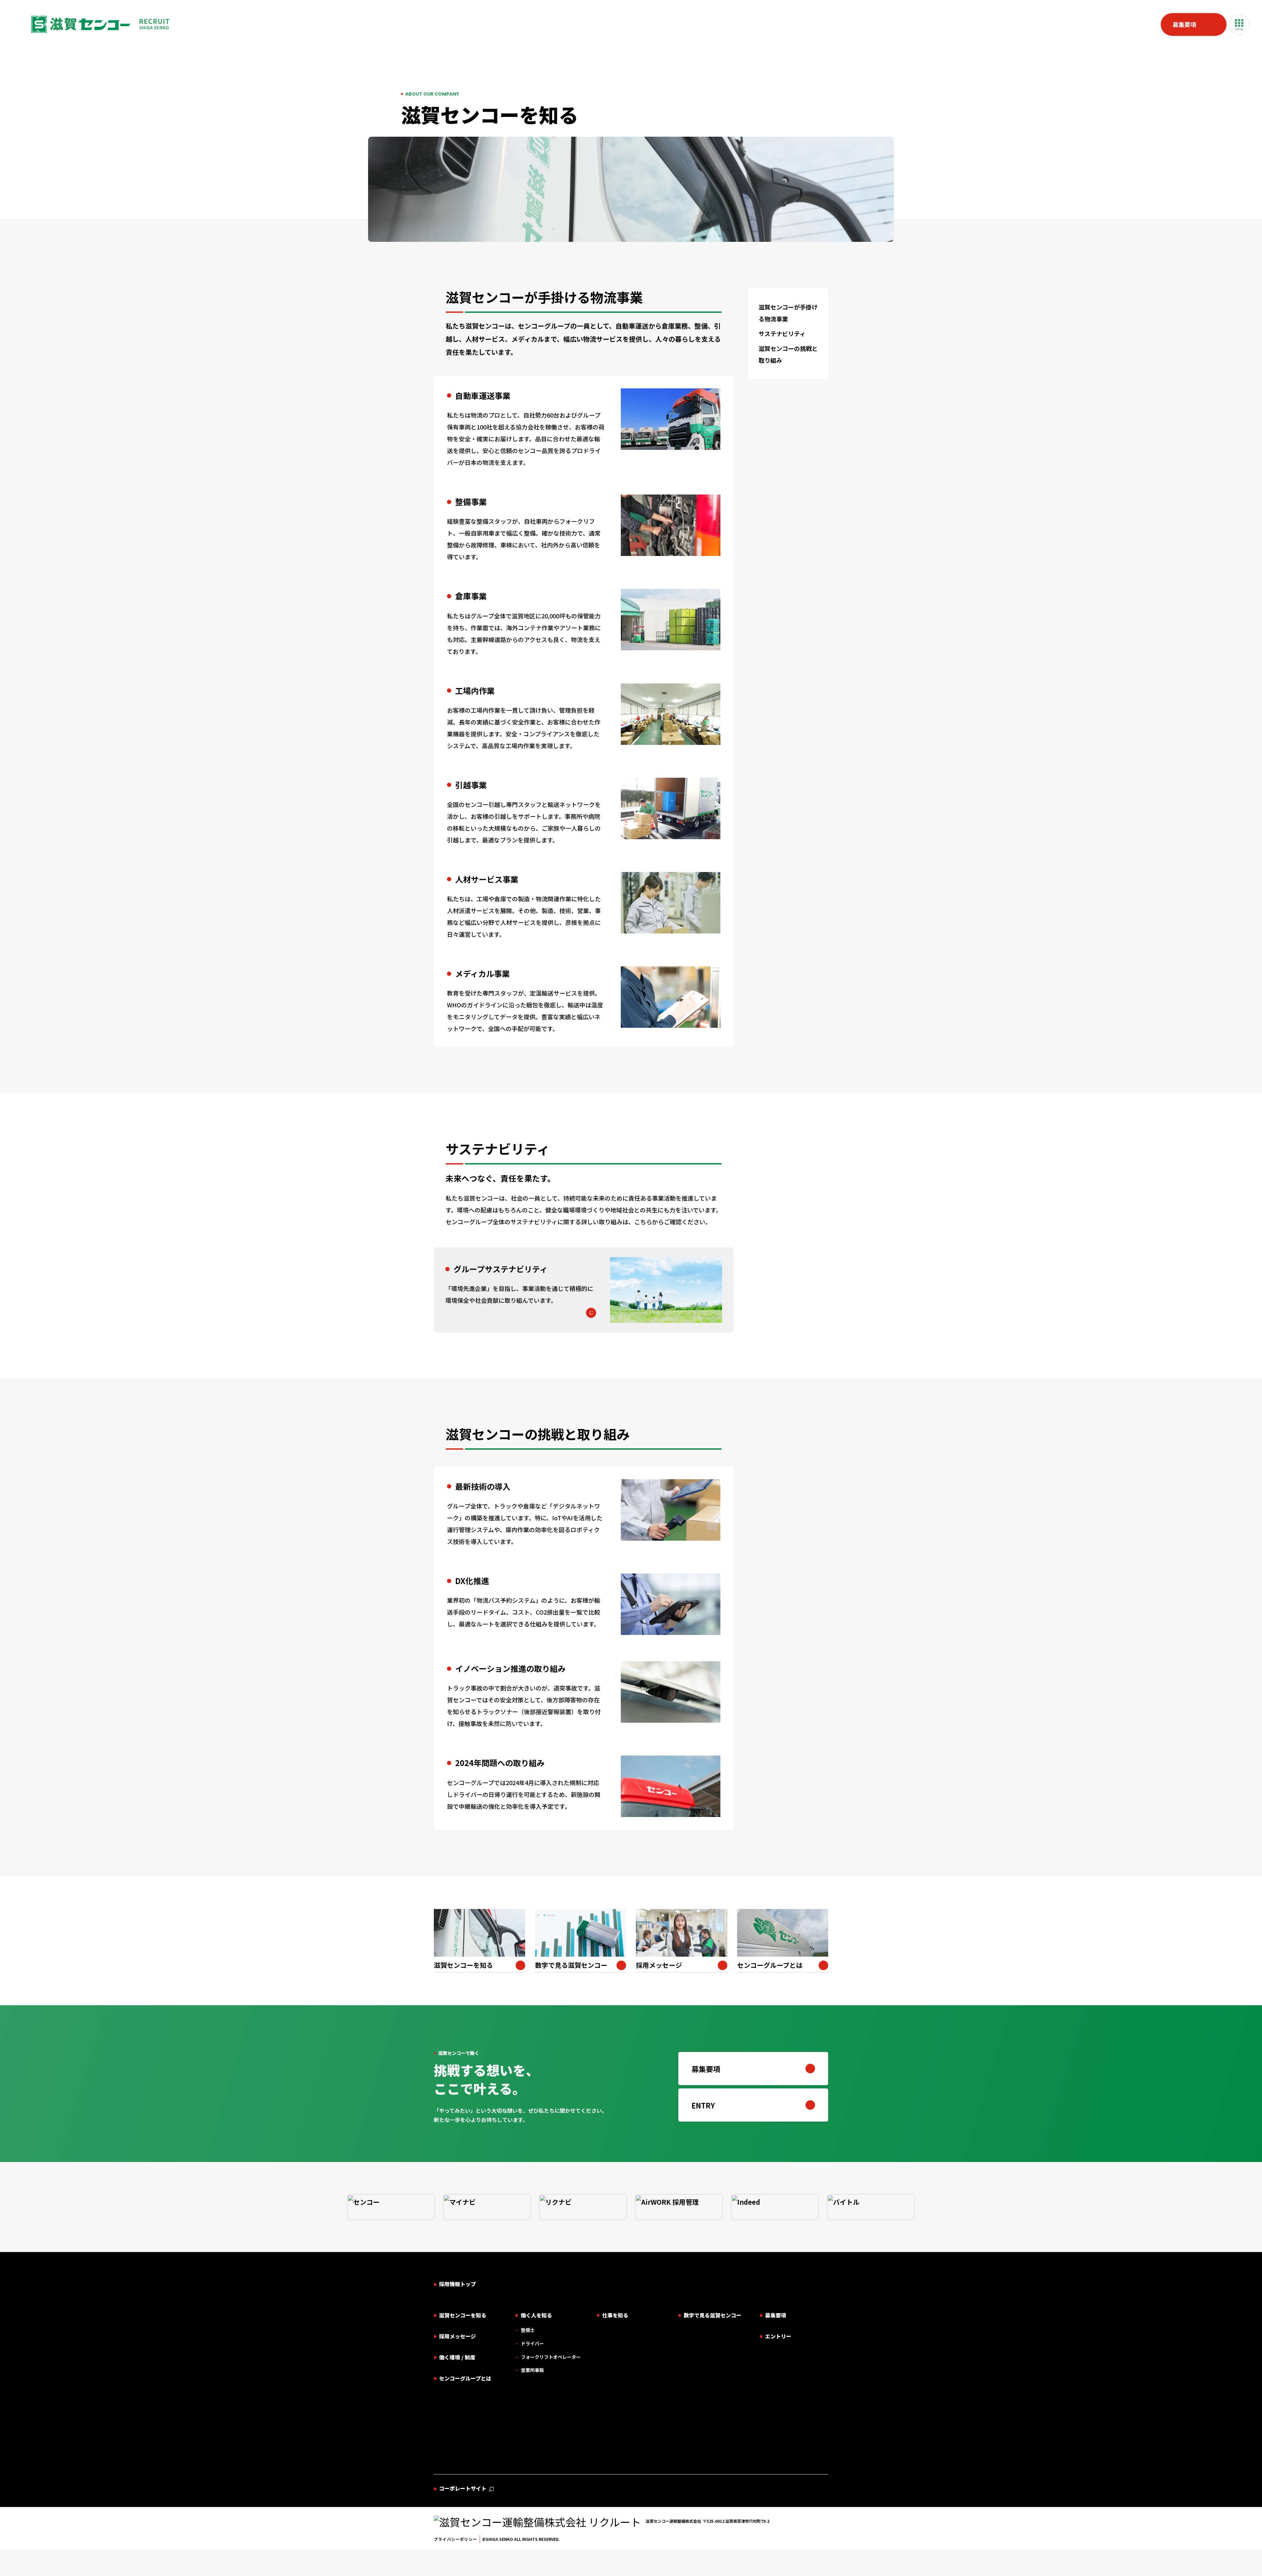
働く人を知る (536, 2315)
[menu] (1239, 24)
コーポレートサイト (463, 2488)
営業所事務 (532, 2370)
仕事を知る (615, 2315)
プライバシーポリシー (456, 2539)
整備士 (528, 2330)
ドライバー (532, 2343)
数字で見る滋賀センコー (713, 2315)
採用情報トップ (457, 2284)
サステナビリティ (782, 333)
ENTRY (703, 2105)
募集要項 (1184, 24)
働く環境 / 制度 (457, 2357)
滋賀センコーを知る (463, 2315)
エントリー (778, 2336)
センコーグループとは (465, 2378)
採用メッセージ (457, 2336)
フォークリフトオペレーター (551, 2357)
